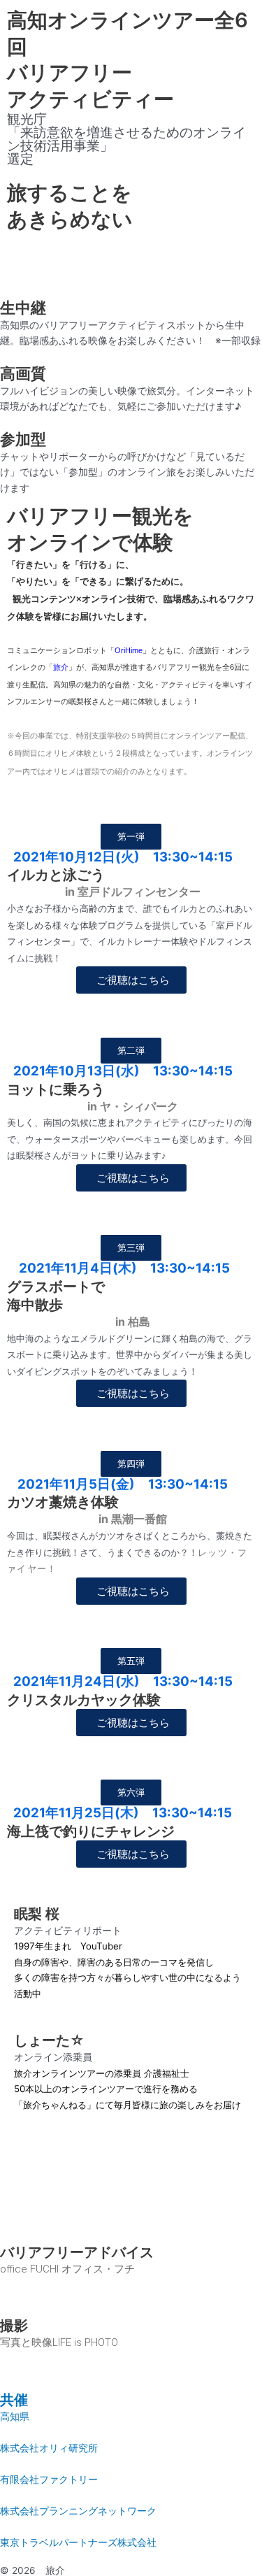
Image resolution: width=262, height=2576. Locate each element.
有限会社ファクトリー (49, 2480)
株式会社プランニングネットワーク (78, 2511)
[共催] (17, 2368)
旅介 (61, 667)
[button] (131, 837)
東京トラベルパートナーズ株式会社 (78, 2542)
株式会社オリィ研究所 (49, 2448)
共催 (14, 2400)
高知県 (15, 2417)
